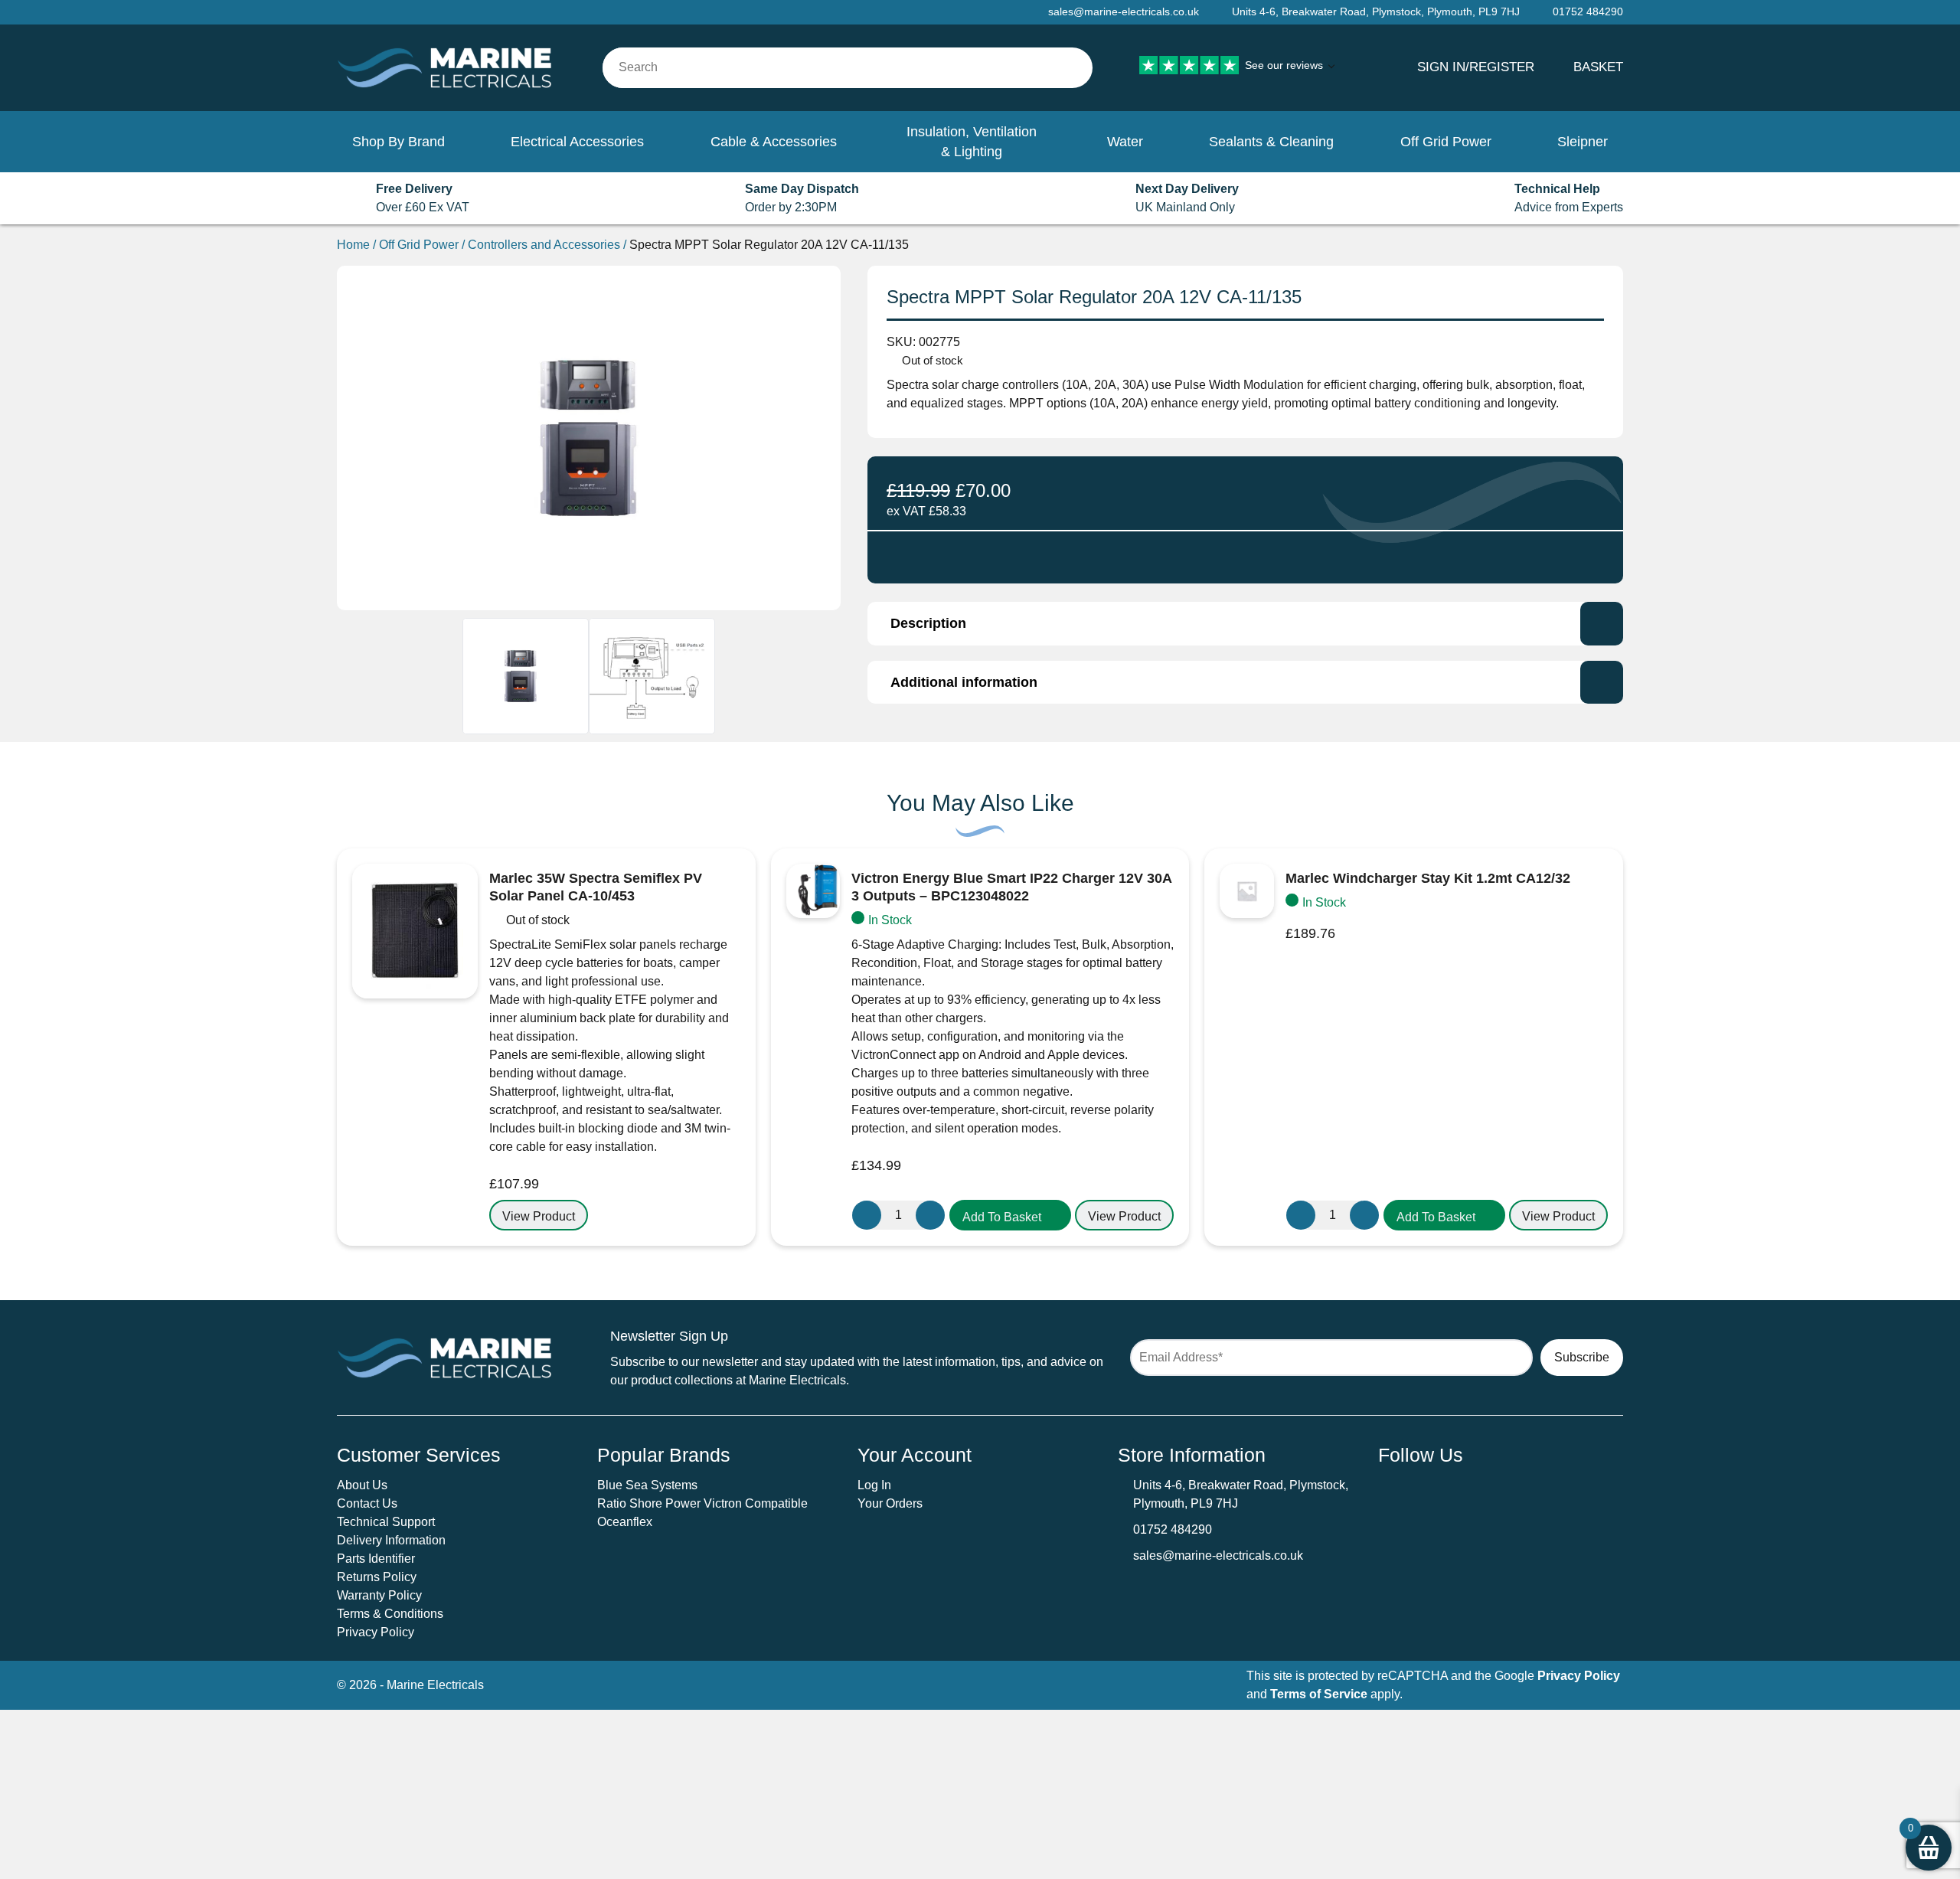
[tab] (1245, 623)
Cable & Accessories (774, 142)
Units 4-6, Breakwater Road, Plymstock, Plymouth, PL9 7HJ (1376, 11)
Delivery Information (391, 1540)
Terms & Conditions (390, 1614)
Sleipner (1583, 142)
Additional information (964, 682)
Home (353, 245)
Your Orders (890, 1503)
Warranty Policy (379, 1595)
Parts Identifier (376, 1559)
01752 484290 (1173, 1529)
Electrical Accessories (577, 142)
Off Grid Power (1446, 142)
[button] (1010, 1215)
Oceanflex (625, 1522)
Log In (874, 1485)
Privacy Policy (376, 1632)
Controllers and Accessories (544, 245)
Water (1125, 142)
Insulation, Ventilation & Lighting (972, 142)
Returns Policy (377, 1577)
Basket (1598, 67)
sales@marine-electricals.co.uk (1218, 1555)
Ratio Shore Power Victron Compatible (702, 1503)
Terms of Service (1319, 1694)
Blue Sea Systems (647, 1485)
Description (928, 623)
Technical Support (386, 1522)
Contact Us (367, 1503)
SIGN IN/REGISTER (1476, 67)
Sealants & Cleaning (1271, 142)
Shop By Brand (399, 142)
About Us (362, 1485)
